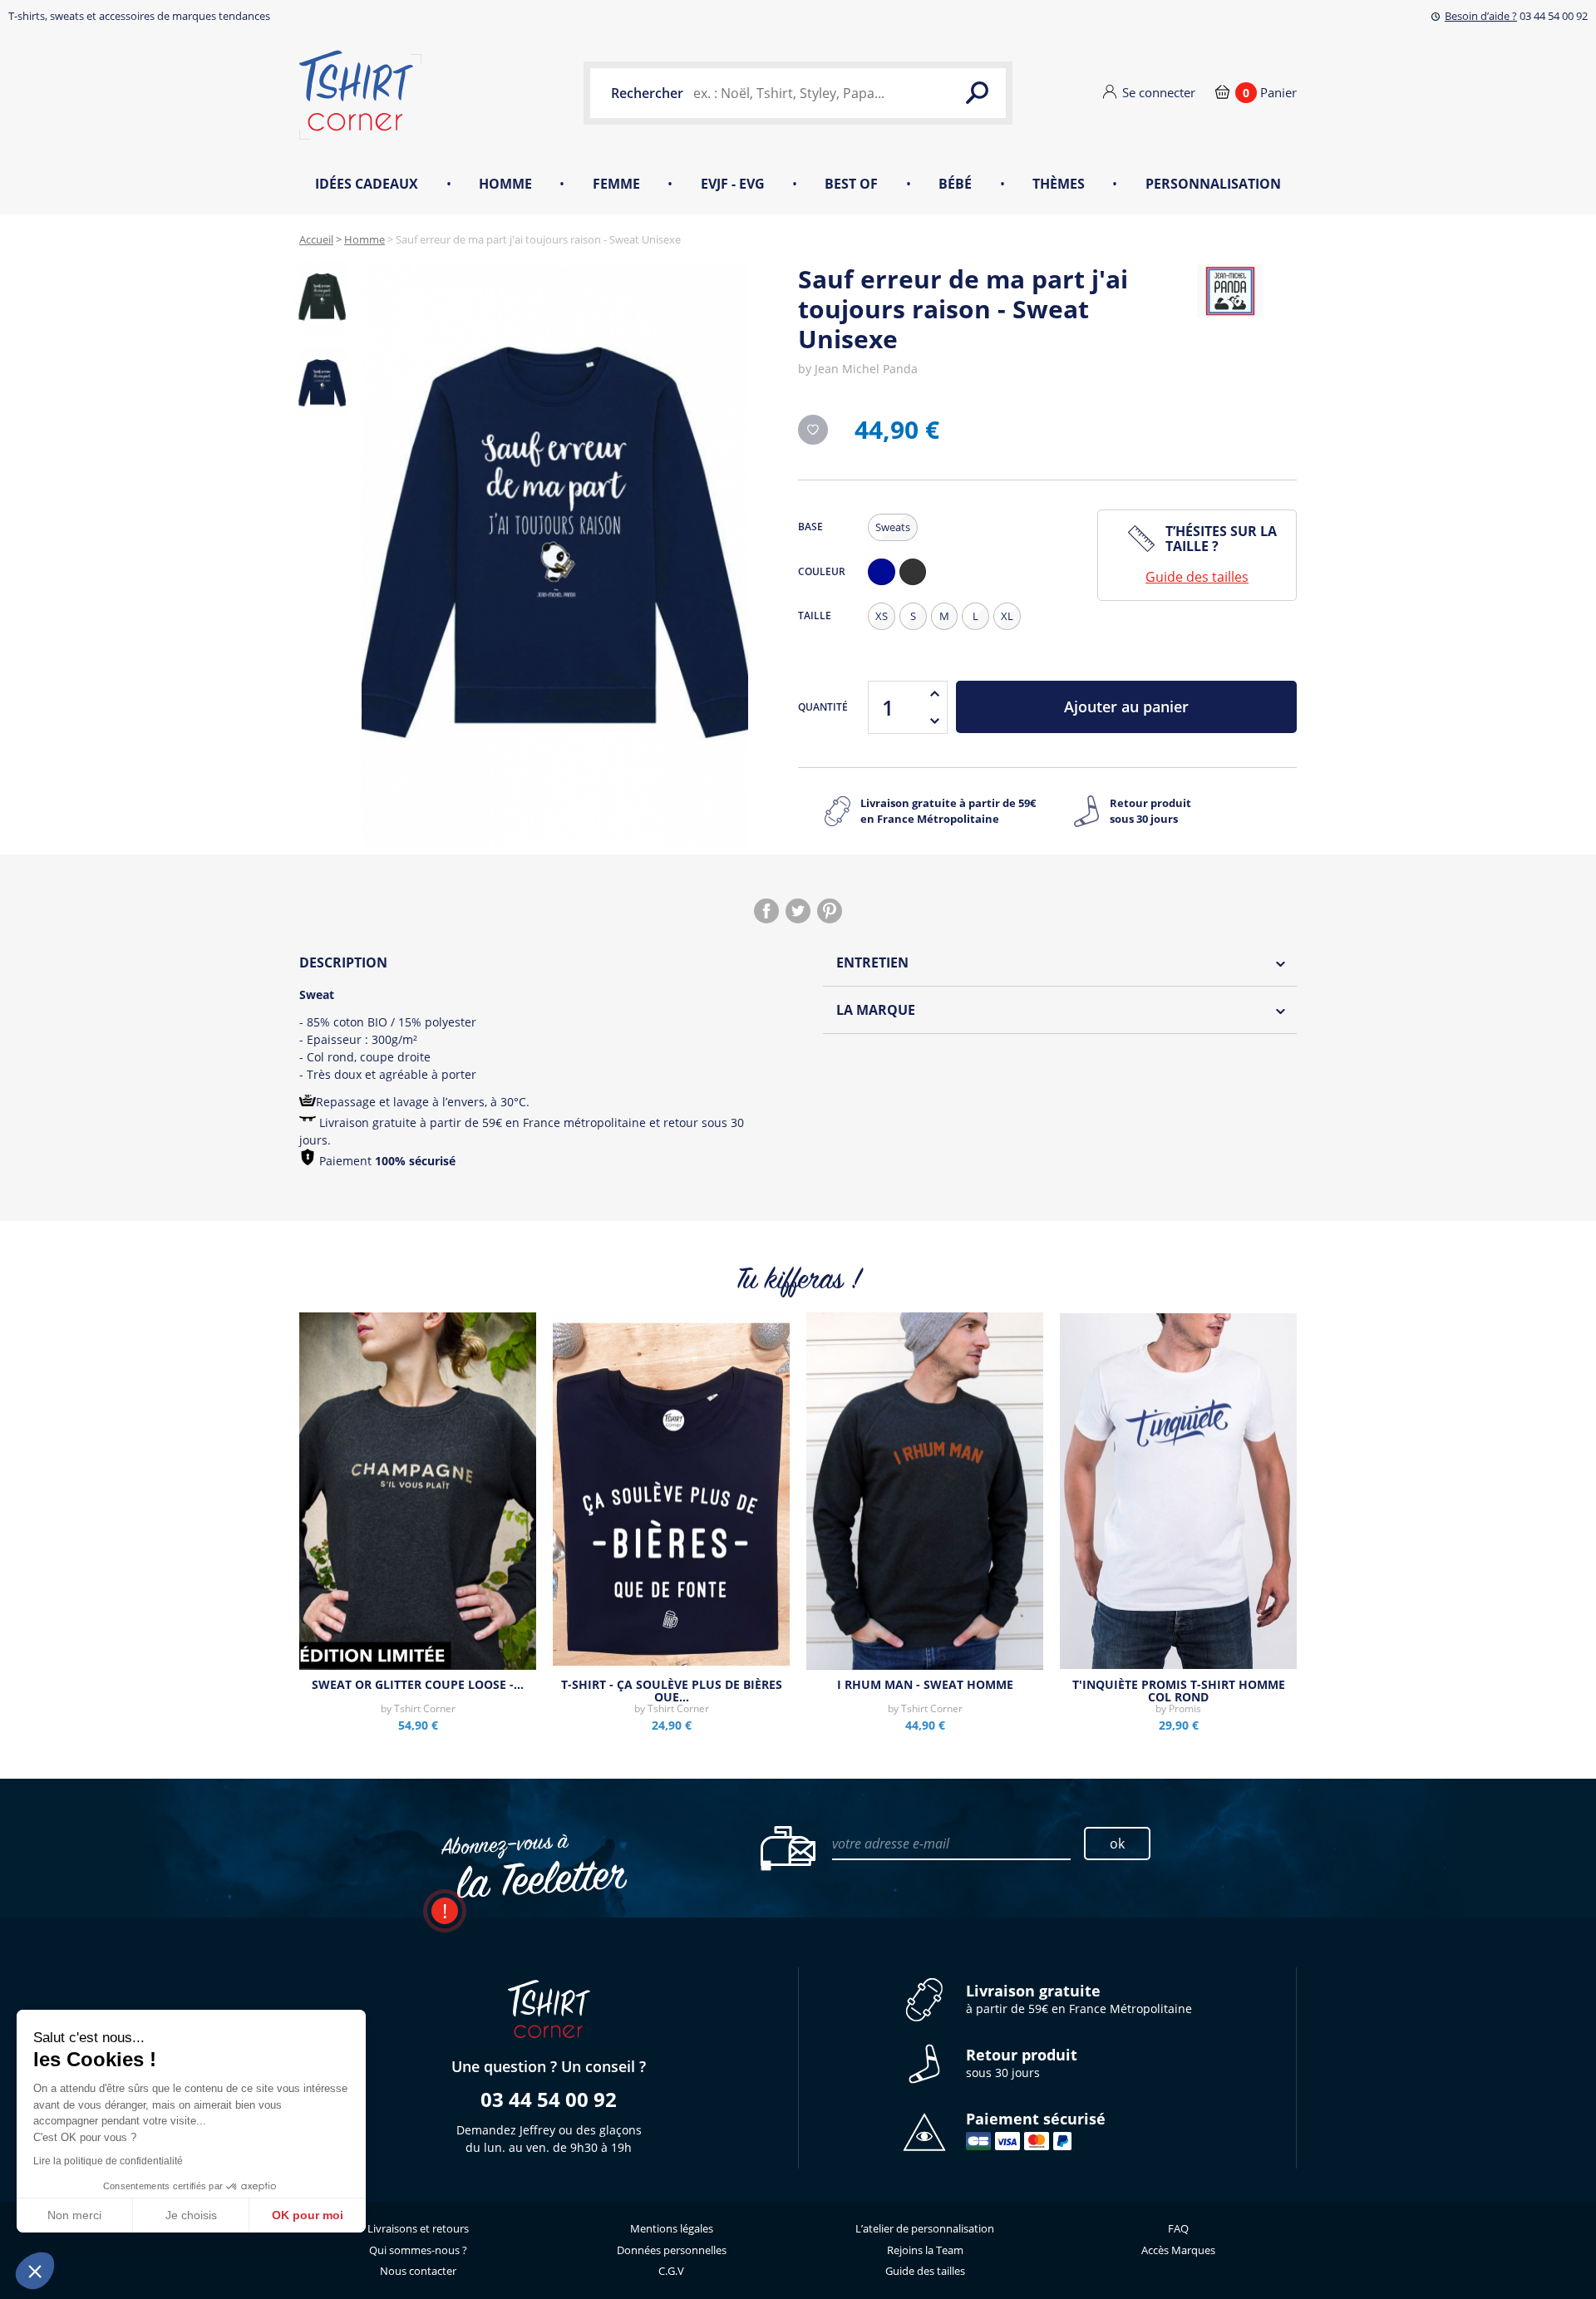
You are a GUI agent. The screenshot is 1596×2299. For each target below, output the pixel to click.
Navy (885, 585)
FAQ (1178, 2228)
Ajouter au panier (1126, 706)
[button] (35, 2271)
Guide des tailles (1197, 577)
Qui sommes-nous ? (418, 2250)
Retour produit (1150, 811)
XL (1007, 616)
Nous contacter (418, 2271)
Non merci (74, 2215)
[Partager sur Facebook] (766, 911)
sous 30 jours (1022, 2063)
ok (1117, 1844)
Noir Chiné (917, 585)
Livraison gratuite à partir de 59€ (948, 811)
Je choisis (191, 2215)
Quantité (823, 707)
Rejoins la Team (925, 2250)
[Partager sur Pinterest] (830, 911)
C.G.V (671, 2271)
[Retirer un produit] (934, 721)
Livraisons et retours (418, 2228)
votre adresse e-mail (891, 1844)
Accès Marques (1178, 2250)
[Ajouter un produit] (934, 694)
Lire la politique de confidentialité (108, 2161)
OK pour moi (308, 2215)
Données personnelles (672, 2250)
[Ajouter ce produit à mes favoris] (813, 430)
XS (882, 616)
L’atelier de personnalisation (925, 2228)
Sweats (893, 527)
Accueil (316, 239)
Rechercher (647, 93)
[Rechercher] (977, 93)
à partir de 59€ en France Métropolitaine (1079, 1999)
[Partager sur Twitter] (798, 911)
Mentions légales (672, 2228)
